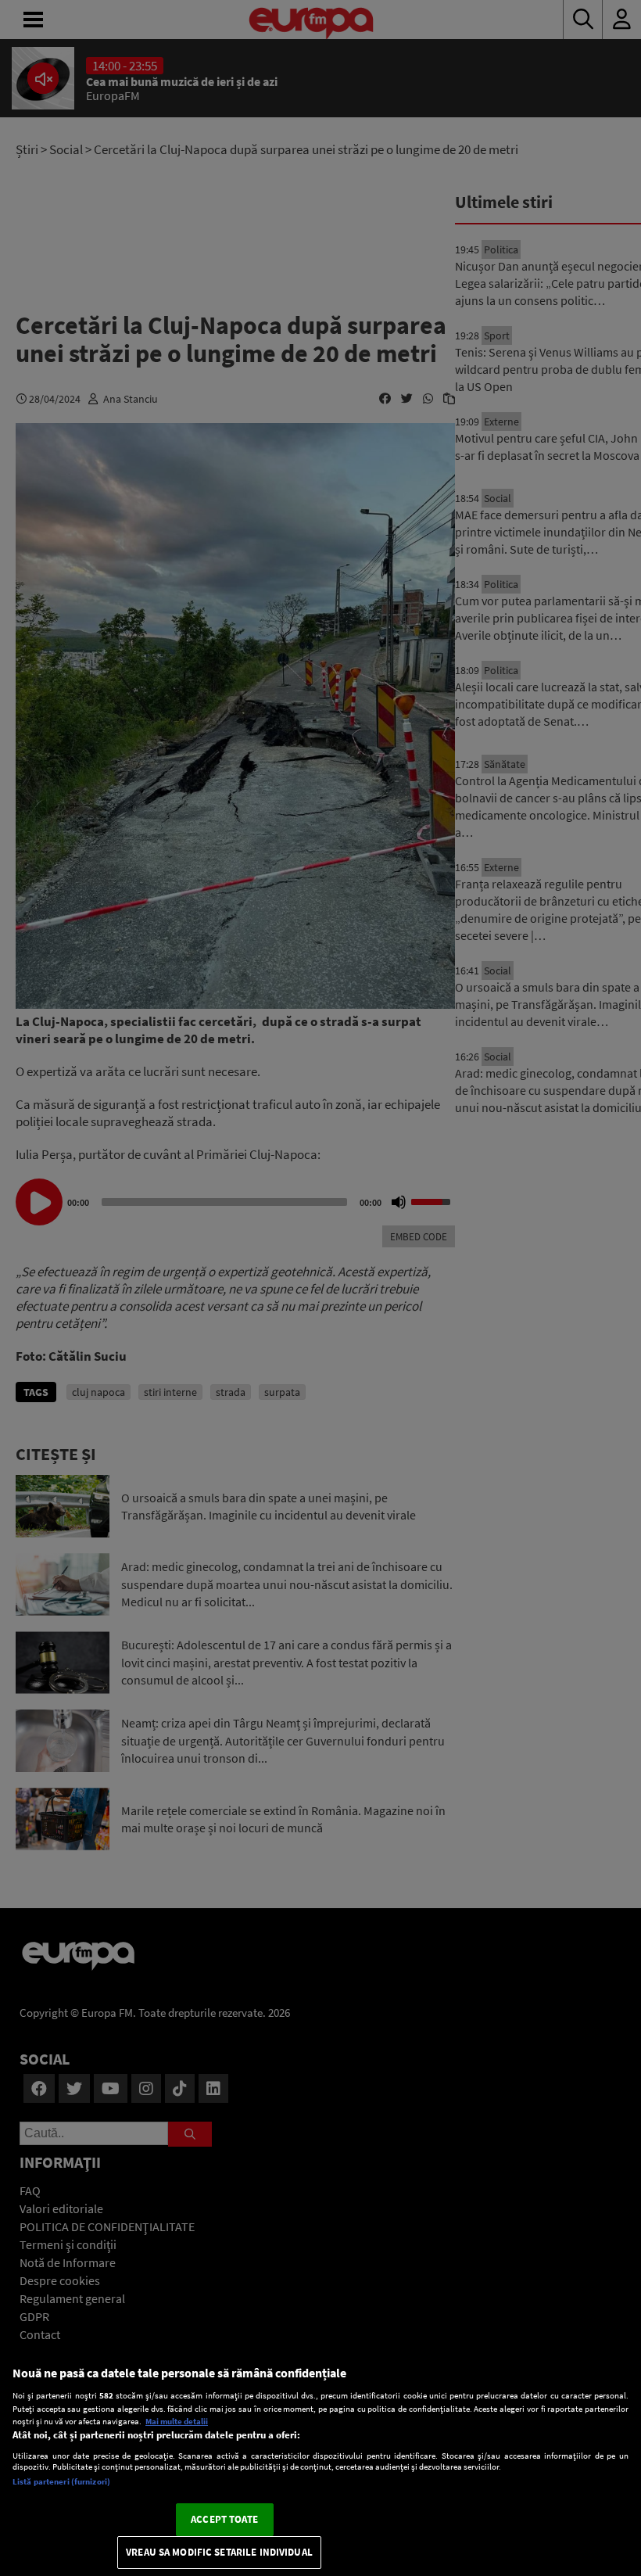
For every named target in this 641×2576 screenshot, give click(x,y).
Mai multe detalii (177, 2421)
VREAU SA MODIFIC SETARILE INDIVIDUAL (219, 2552)
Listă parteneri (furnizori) (61, 2481)
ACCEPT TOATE (224, 2519)
